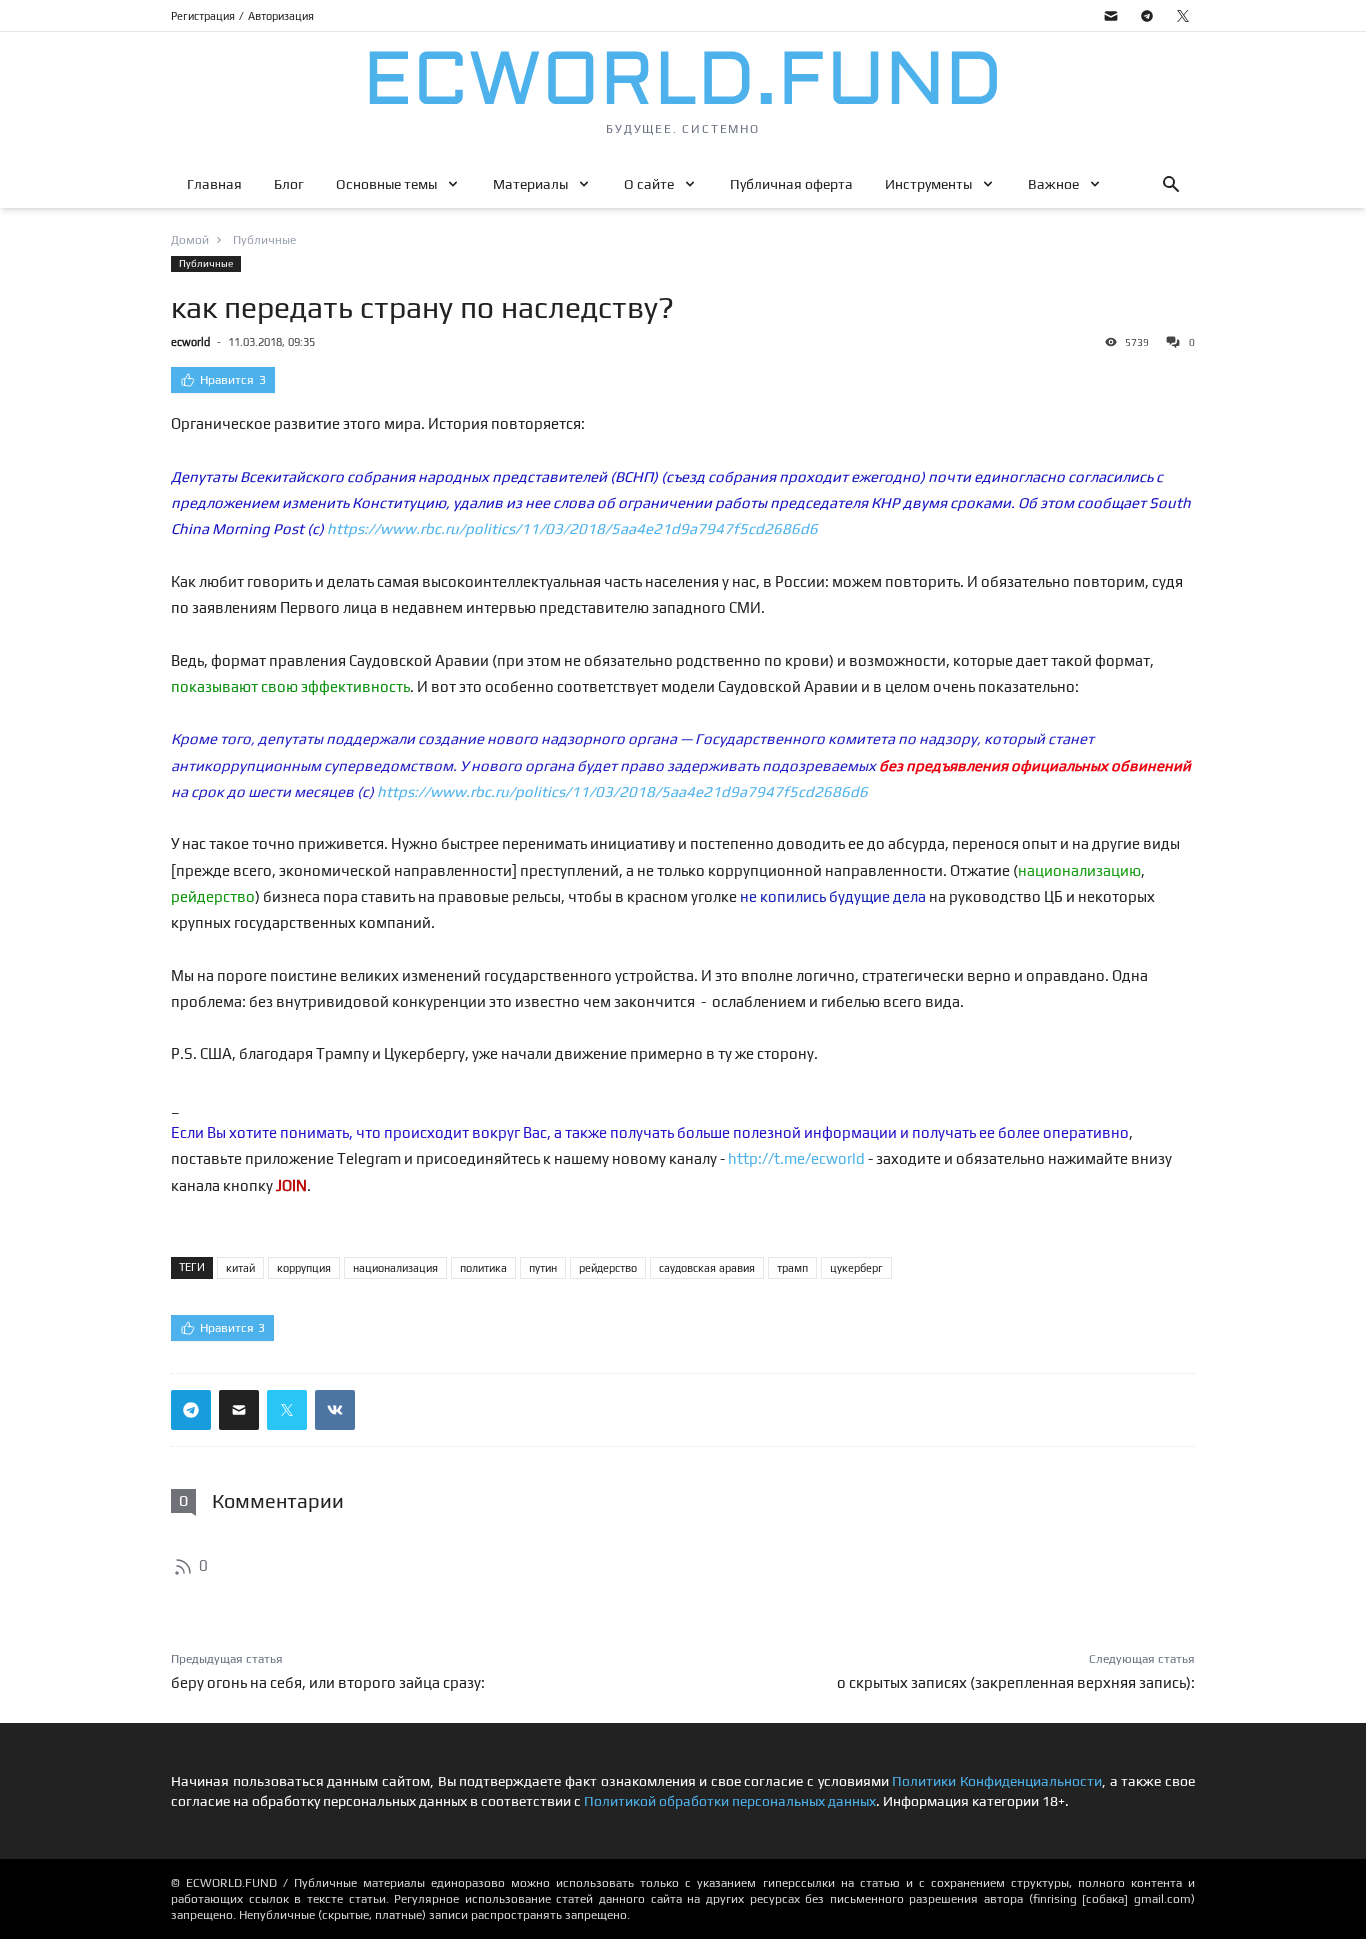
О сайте (649, 184)
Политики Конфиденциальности (997, 1781)
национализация (395, 1268)
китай (240, 1268)
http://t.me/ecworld (796, 1158)
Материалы (530, 184)
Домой (190, 240)
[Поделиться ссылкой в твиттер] (287, 1410)
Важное (1053, 184)
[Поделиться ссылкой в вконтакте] (335, 1410)
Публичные (206, 263)
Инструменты (928, 184)
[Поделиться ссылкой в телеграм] (191, 1410)
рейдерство (608, 1268)
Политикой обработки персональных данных (730, 1801)
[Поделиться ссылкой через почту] (239, 1410)
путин (543, 1268)
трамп (792, 1268)
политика (483, 1268)
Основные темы (386, 184)
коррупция (304, 1268)
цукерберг (856, 1268)
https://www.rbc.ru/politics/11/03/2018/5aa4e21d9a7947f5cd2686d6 (572, 528)
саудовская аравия (707, 1268)
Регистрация (203, 16)
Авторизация (281, 16)
